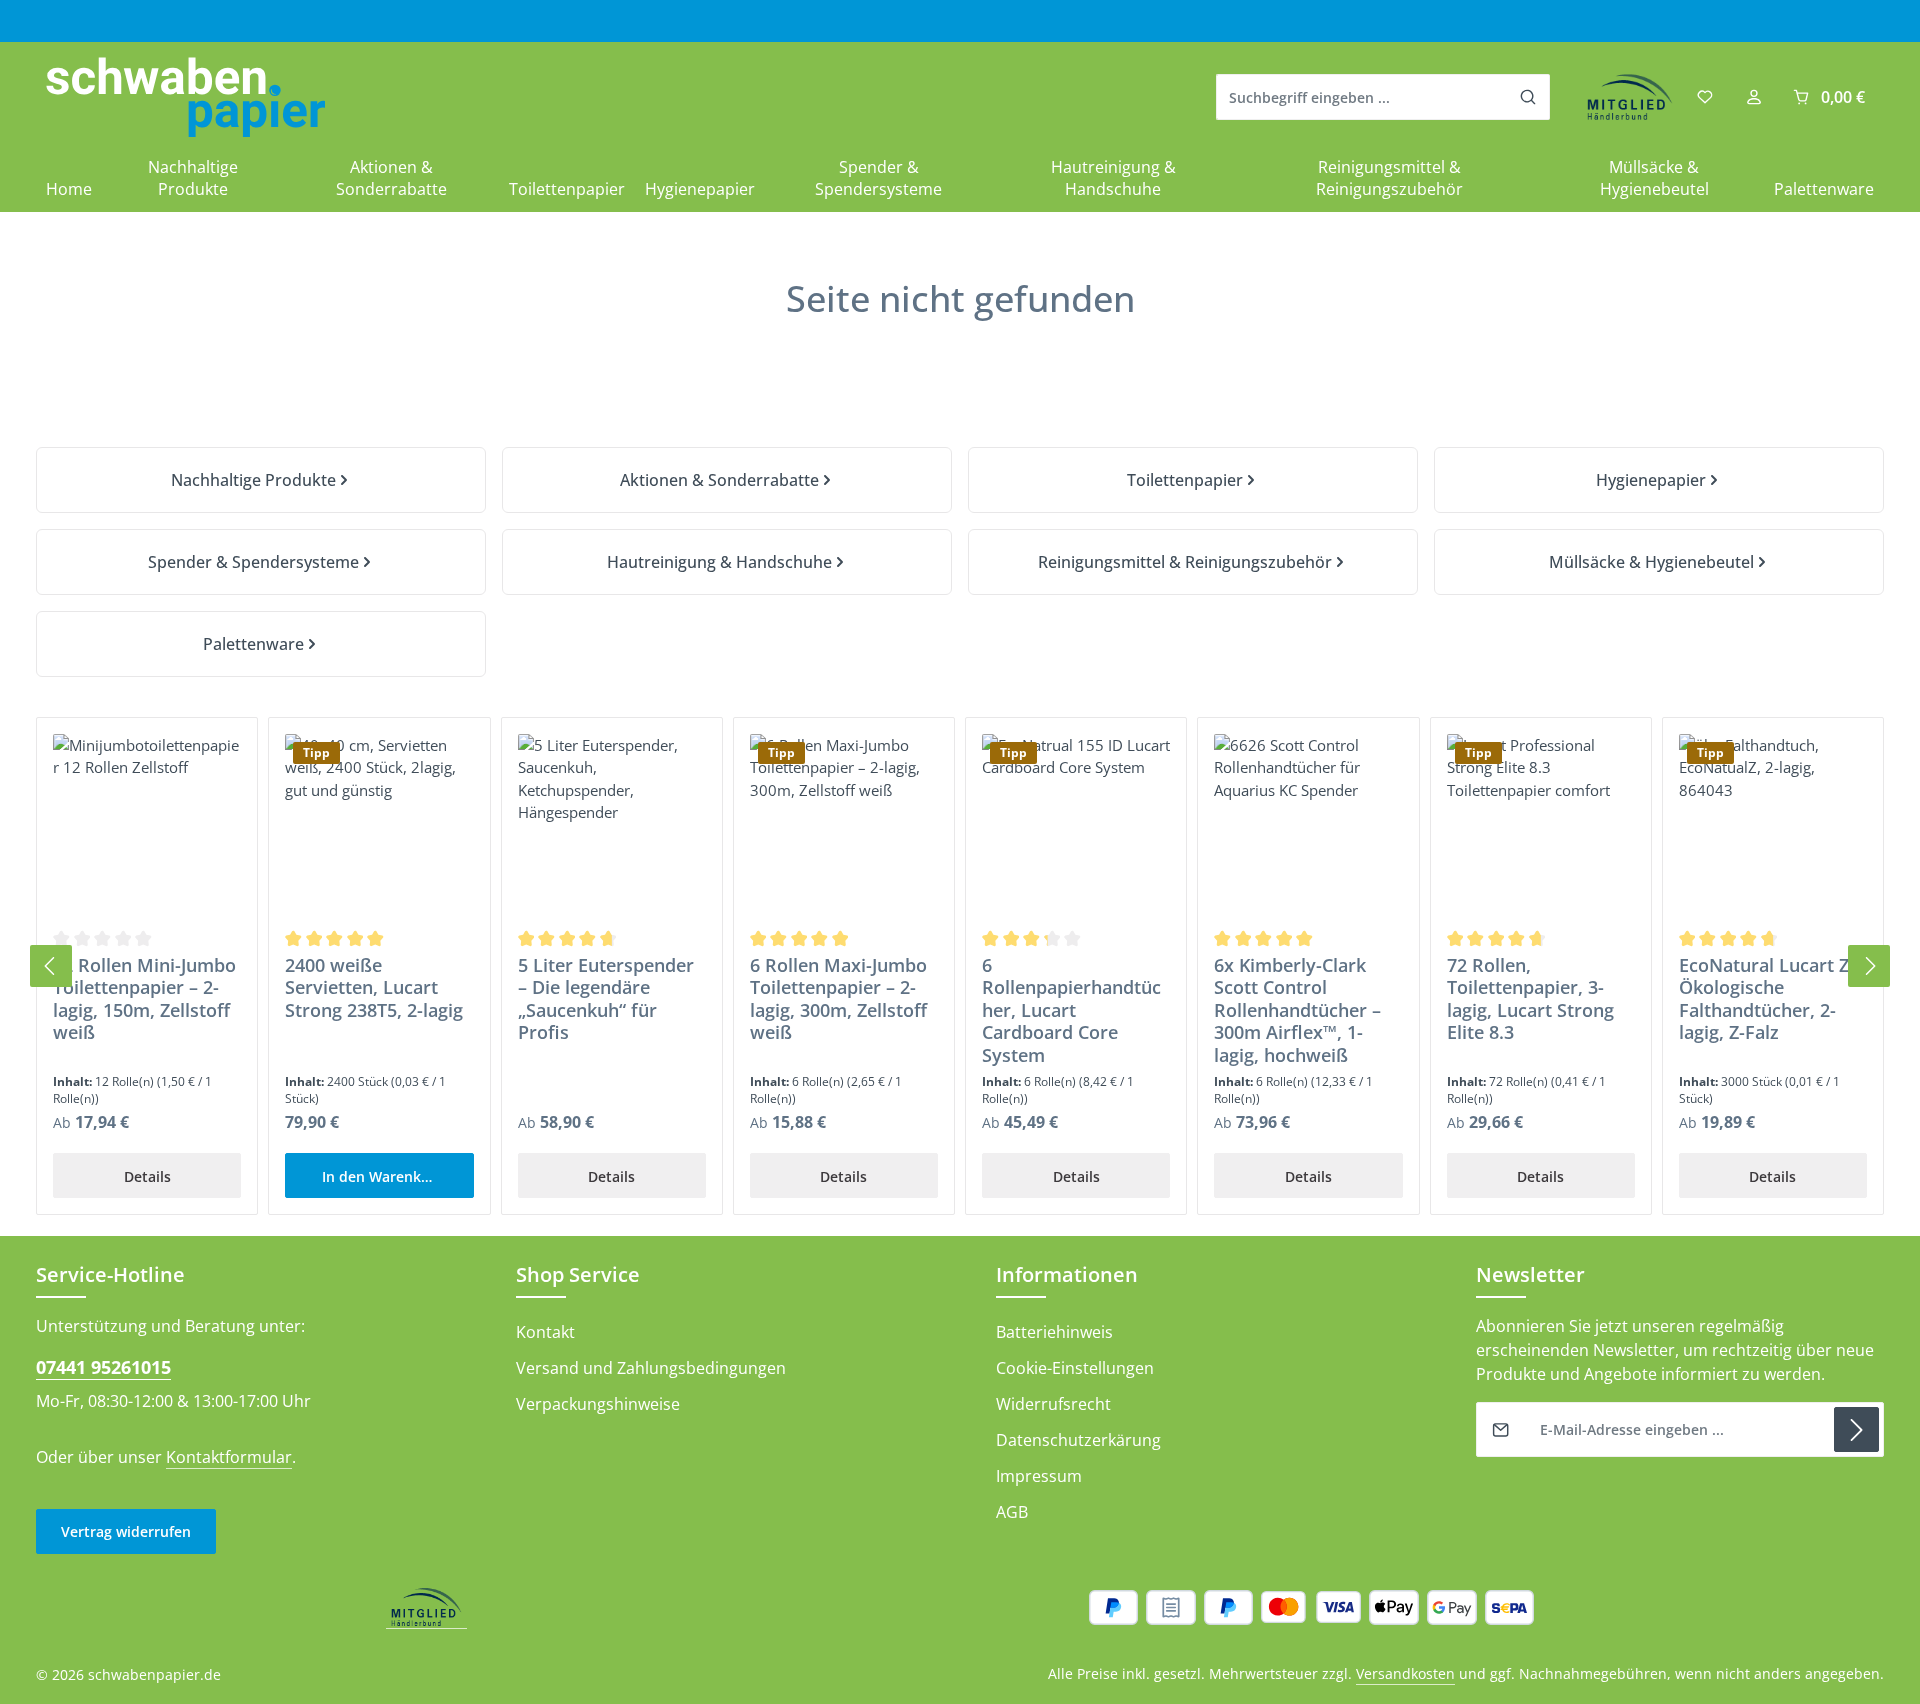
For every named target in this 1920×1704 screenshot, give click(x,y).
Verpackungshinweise (598, 1404)
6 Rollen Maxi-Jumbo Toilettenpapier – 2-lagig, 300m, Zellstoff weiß (838, 999)
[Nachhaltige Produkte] (261, 480)
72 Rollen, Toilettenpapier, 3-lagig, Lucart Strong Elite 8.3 (1530, 999)
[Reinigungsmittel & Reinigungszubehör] (1193, 562)
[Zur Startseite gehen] (185, 97)
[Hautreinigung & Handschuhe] (727, 562)
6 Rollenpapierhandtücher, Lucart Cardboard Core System (1071, 1010)
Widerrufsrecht (1053, 1404)
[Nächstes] (1869, 966)
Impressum (1039, 1476)
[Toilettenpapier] (1193, 480)
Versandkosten (1405, 1673)
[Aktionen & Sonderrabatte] (727, 480)
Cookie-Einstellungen (1075, 1368)
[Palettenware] (261, 644)
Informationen (1067, 1274)
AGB (1012, 1512)
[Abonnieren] (1856, 1429)
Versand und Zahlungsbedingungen (651, 1368)
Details (147, 1176)
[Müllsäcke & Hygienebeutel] (1659, 562)
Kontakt (545, 1332)
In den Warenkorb (383, 1176)
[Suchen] (1528, 97)
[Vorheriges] (51, 966)
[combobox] (1362, 97)
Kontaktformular (229, 1457)
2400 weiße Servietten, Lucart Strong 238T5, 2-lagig (374, 988)
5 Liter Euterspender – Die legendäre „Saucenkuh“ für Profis (606, 999)
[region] (960, 966)
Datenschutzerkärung (1078, 1440)
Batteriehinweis (1054, 1332)
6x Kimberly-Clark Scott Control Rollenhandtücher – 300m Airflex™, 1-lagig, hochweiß (1297, 1010)
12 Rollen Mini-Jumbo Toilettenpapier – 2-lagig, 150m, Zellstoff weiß (144, 999)
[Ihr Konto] (1753, 97)
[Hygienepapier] (1659, 480)
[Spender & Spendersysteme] (261, 562)
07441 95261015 (103, 1367)
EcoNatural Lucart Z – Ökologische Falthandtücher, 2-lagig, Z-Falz (1771, 999)
